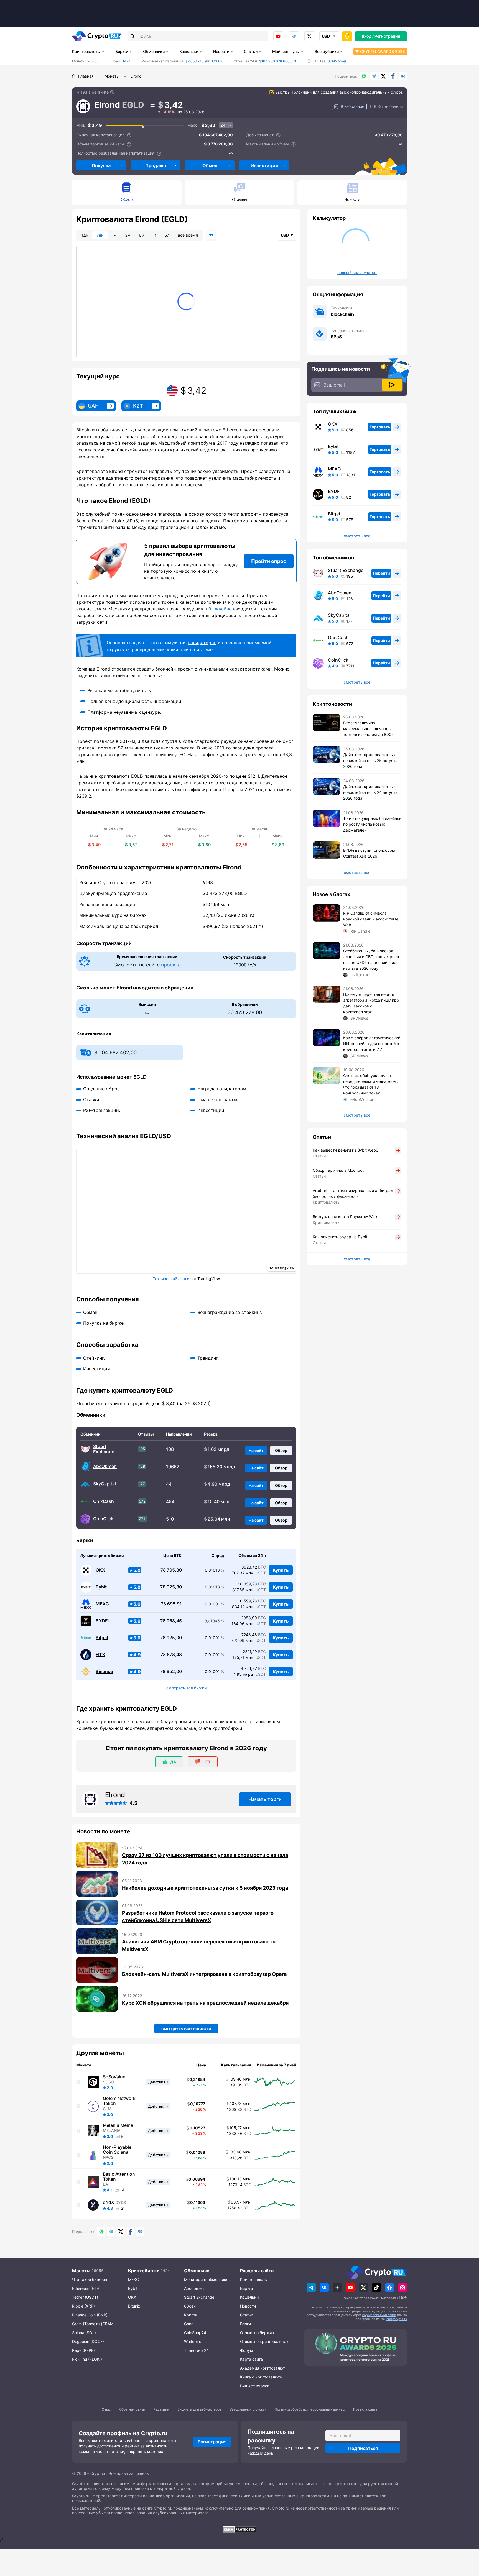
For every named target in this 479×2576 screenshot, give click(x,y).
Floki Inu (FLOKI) (87, 2359)
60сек (190, 2306)
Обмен (210, 165)
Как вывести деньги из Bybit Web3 (346, 1150)
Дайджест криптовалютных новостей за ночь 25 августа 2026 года (370, 760)
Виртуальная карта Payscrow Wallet (346, 1217)
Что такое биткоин (90, 2279)
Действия (157, 2082)
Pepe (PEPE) (83, 2350)
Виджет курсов (255, 2386)
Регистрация (387, 36)
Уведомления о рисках (248, 2409)
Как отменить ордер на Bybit (340, 1237)
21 (123, 2208)
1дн (85, 235)
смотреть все (357, 536)
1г (155, 235)
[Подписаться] (392, 385)
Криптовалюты (86, 51)
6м (142, 235)
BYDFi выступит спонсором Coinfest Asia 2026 (369, 853)
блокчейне (220, 609)
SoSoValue (114, 2077)
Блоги (245, 2324)
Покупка (101, 165)
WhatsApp (364, 76)
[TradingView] (211, 235)
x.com (309, 36)
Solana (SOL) (84, 2333)
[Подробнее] (112, 92)
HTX (100, 1655)
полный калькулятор (357, 273)
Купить (281, 1570)
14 (122, 2190)
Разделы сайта (257, 2271)
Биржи (122, 51)
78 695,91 (171, 1604)
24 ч (225, 125)
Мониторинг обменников (207, 2279)
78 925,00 (171, 1638)
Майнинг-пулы (286, 51)
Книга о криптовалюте (261, 2377)
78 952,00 (171, 1671)
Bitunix (134, 2306)
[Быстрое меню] (347, 36)
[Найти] (133, 36)
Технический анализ (172, 1279)
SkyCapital (105, 1484)
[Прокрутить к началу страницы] (467, 2541)
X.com (383, 76)
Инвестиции (264, 165)
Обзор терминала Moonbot (338, 1170)
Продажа (156, 165)
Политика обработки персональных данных (310, 2409)
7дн (100, 235)
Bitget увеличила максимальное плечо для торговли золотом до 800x (368, 729)
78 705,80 (171, 1570)
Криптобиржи (144, 2271)
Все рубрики (327, 51)
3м (128, 235)
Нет (207, 1762)
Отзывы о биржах (257, 2333)
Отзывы (240, 199)
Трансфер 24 (196, 2350)
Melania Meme (118, 2125)
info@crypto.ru (396, 2319)
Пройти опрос (269, 561)
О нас (106, 2409)
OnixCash (104, 1501)
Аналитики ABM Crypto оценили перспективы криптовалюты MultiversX (199, 1945)
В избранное (352, 106)
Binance (104, 1671)
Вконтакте (403, 76)
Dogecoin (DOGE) (88, 2341)
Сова (189, 2324)
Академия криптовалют (262, 2368)
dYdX (109, 2202)
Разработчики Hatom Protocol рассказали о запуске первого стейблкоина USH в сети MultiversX (198, 1917)
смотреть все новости (186, 2028)
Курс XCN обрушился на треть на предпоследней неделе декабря (205, 2003)
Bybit (101, 1587)
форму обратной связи (379, 2315)
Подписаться (363, 2448)
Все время (188, 235)
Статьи (251, 51)
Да (173, 1762)
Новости (221, 51)
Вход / (368, 36)
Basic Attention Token (119, 2176)
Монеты (81, 2271)
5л (167, 235)
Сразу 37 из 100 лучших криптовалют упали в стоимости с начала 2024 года (205, 1859)
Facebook (393, 76)
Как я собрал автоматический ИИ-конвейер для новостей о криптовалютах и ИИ (372, 1044)
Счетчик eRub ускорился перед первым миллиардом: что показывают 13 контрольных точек (370, 1084)
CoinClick (103, 1519)
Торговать (380, 427)
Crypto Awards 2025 (383, 51)
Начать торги (265, 1799)
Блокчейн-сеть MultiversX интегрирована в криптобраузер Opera (204, 1974)
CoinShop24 (195, 2333)
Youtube (278, 36)
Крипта (191, 2315)
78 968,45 (171, 1621)
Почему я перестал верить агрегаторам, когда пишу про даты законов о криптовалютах (371, 1003)
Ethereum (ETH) (86, 2288)
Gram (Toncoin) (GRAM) (93, 2324)
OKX (100, 1570)
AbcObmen (105, 1466)
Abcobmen (194, 2288)
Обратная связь (132, 2409)
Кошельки (189, 51)
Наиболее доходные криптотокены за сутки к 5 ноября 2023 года (205, 1888)
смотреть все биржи (186, 1688)
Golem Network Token (119, 2101)
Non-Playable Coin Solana (117, 2150)
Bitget (102, 1638)
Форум (247, 2350)
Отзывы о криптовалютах (264, 2341)
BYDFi (102, 1621)
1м (114, 235)
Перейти (381, 573)
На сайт (256, 1450)
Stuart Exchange (104, 1449)
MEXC (102, 1604)
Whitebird (193, 2341)
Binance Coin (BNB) (90, 2315)
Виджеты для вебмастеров (199, 2409)
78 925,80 (171, 1587)
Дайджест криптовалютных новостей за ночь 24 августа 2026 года (370, 792)
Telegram (294, 36)
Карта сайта (251, 2359)
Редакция (161, 2409)
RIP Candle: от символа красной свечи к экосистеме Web (371, 919)
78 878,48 (171, 1655)
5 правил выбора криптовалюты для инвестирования (190, 550)
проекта (171, 965)
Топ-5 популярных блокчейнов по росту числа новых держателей (372, 824)
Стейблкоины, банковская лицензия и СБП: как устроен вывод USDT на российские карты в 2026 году (371, 960)
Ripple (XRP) (83, 2306)
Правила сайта (365, 2409)
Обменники (154, 51)
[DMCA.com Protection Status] (239, 2529)
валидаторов (202, 643)
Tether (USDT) (85, 2297)
